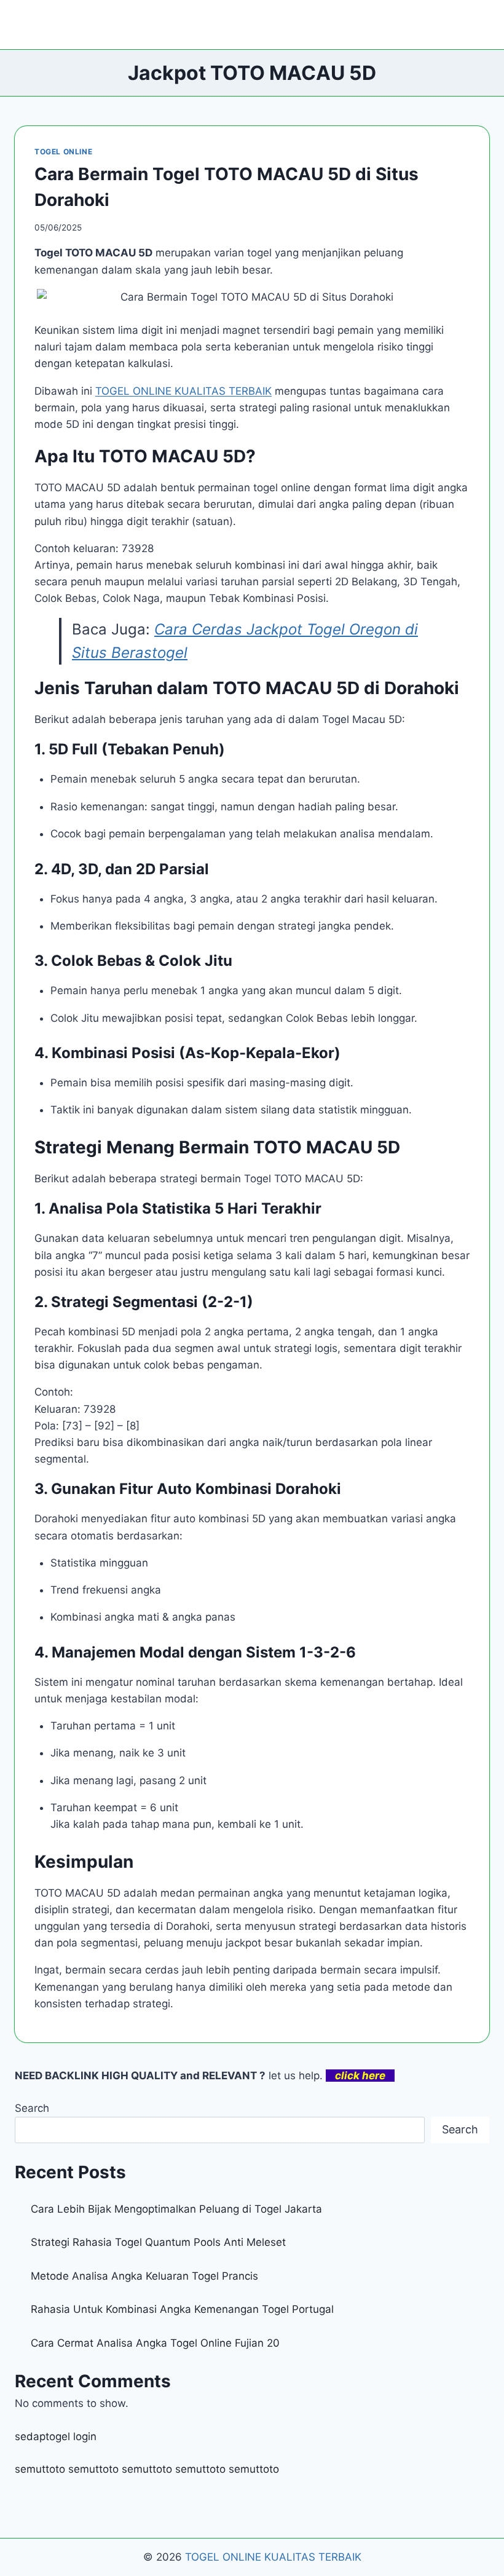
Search (32, 2108)
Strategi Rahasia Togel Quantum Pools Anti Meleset (158, 2242)
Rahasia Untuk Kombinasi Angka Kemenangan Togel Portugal (182, 2309)
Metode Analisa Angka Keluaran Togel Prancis (144, 2276)
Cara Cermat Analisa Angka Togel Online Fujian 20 (155, 2343)
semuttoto (40, 2469)
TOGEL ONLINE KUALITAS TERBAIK (273, 2557)
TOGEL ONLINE (63, 152)
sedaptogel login (56, 2436)
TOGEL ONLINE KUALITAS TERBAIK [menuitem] (183, 391)
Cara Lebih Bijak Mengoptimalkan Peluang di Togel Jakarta (176, 2209)
